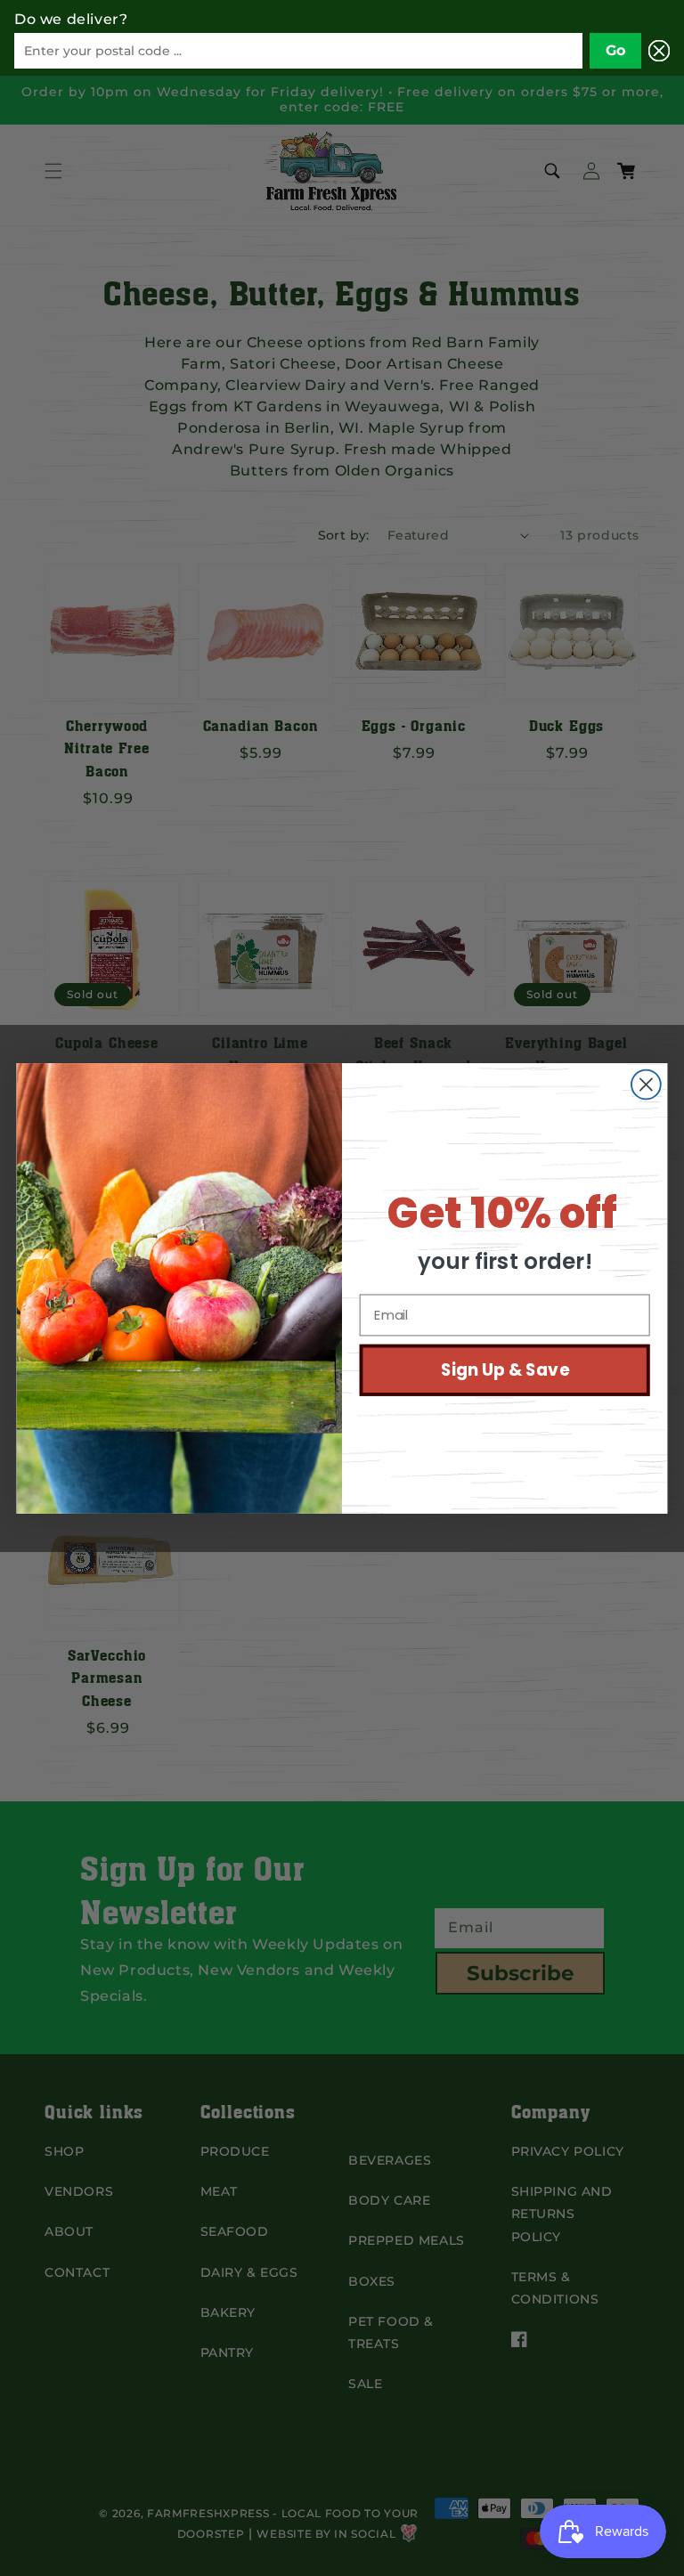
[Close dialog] (646, 1084)
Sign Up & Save (505, 1369)
